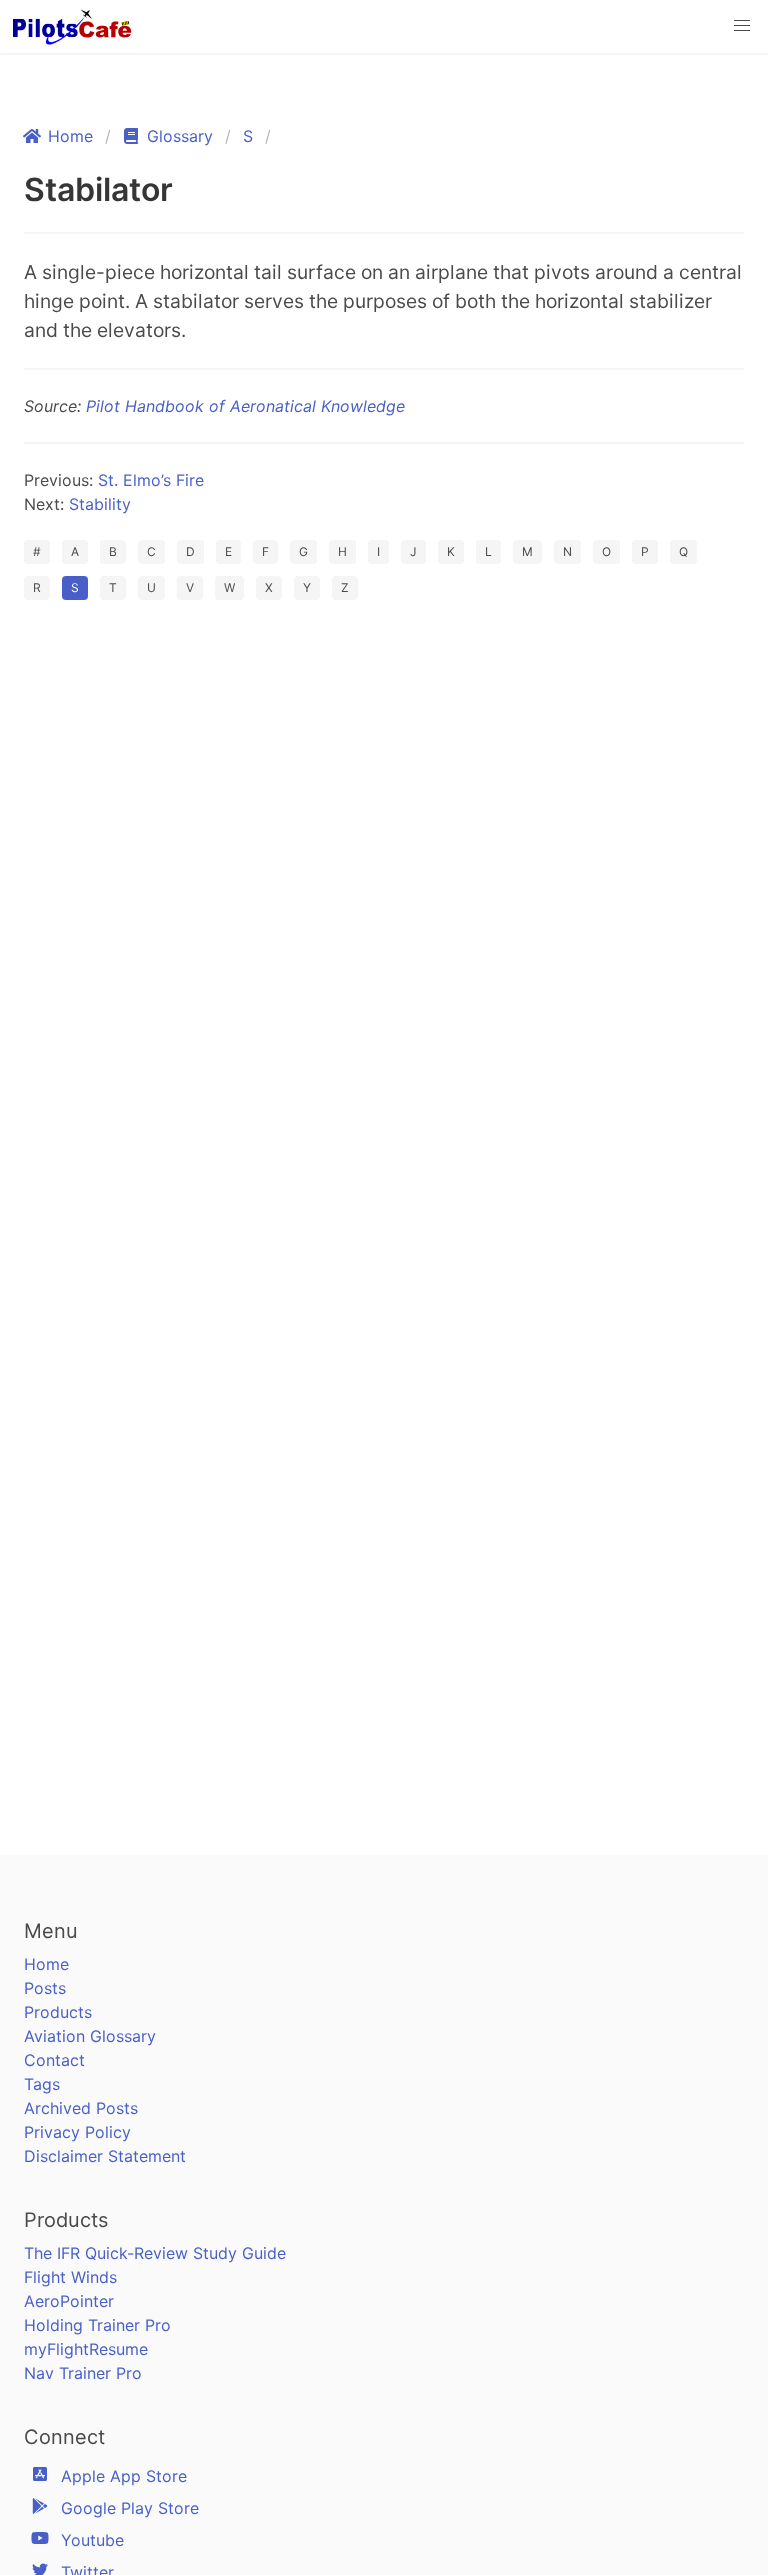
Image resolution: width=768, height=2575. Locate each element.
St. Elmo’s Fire (151, 480)
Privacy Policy (77, 2132)
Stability (100, 504)
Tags (42, 2084)
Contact (54, 2060)
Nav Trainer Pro (83, 2373)
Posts (45, 1988)
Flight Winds (70, 2277)
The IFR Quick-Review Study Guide (155, 2253)
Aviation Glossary (90, 2036)
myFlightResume (86, 2349)
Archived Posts (81, 2108)
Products (58, 2012)
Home (46, 1964)
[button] (742, 26)
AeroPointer (69, 2301)
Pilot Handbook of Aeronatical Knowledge (245, 406)
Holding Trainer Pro (97, 2325)
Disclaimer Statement (105, 2156)
